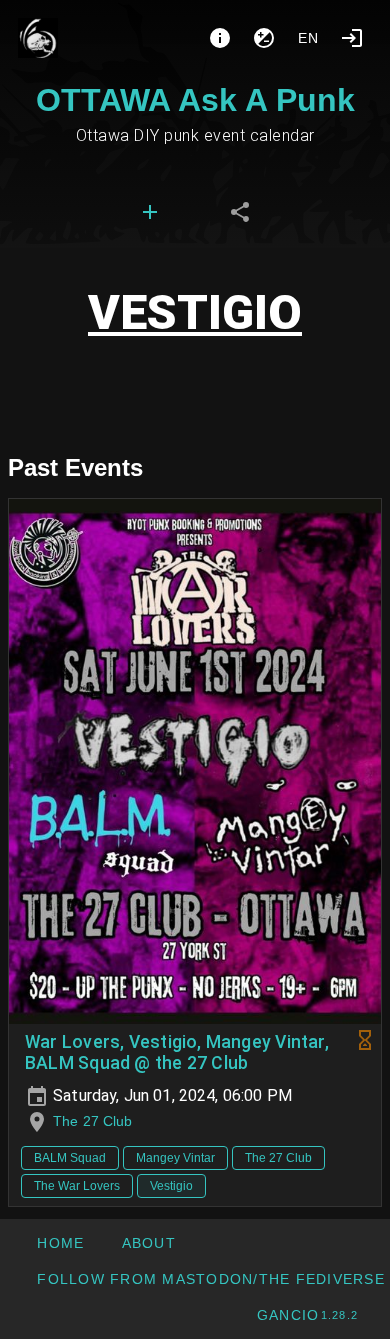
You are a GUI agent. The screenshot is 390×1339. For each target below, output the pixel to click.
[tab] (150, 212)
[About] (220, 38)
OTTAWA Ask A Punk (195, 100)
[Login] (352, 38)
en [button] (309, 38)
